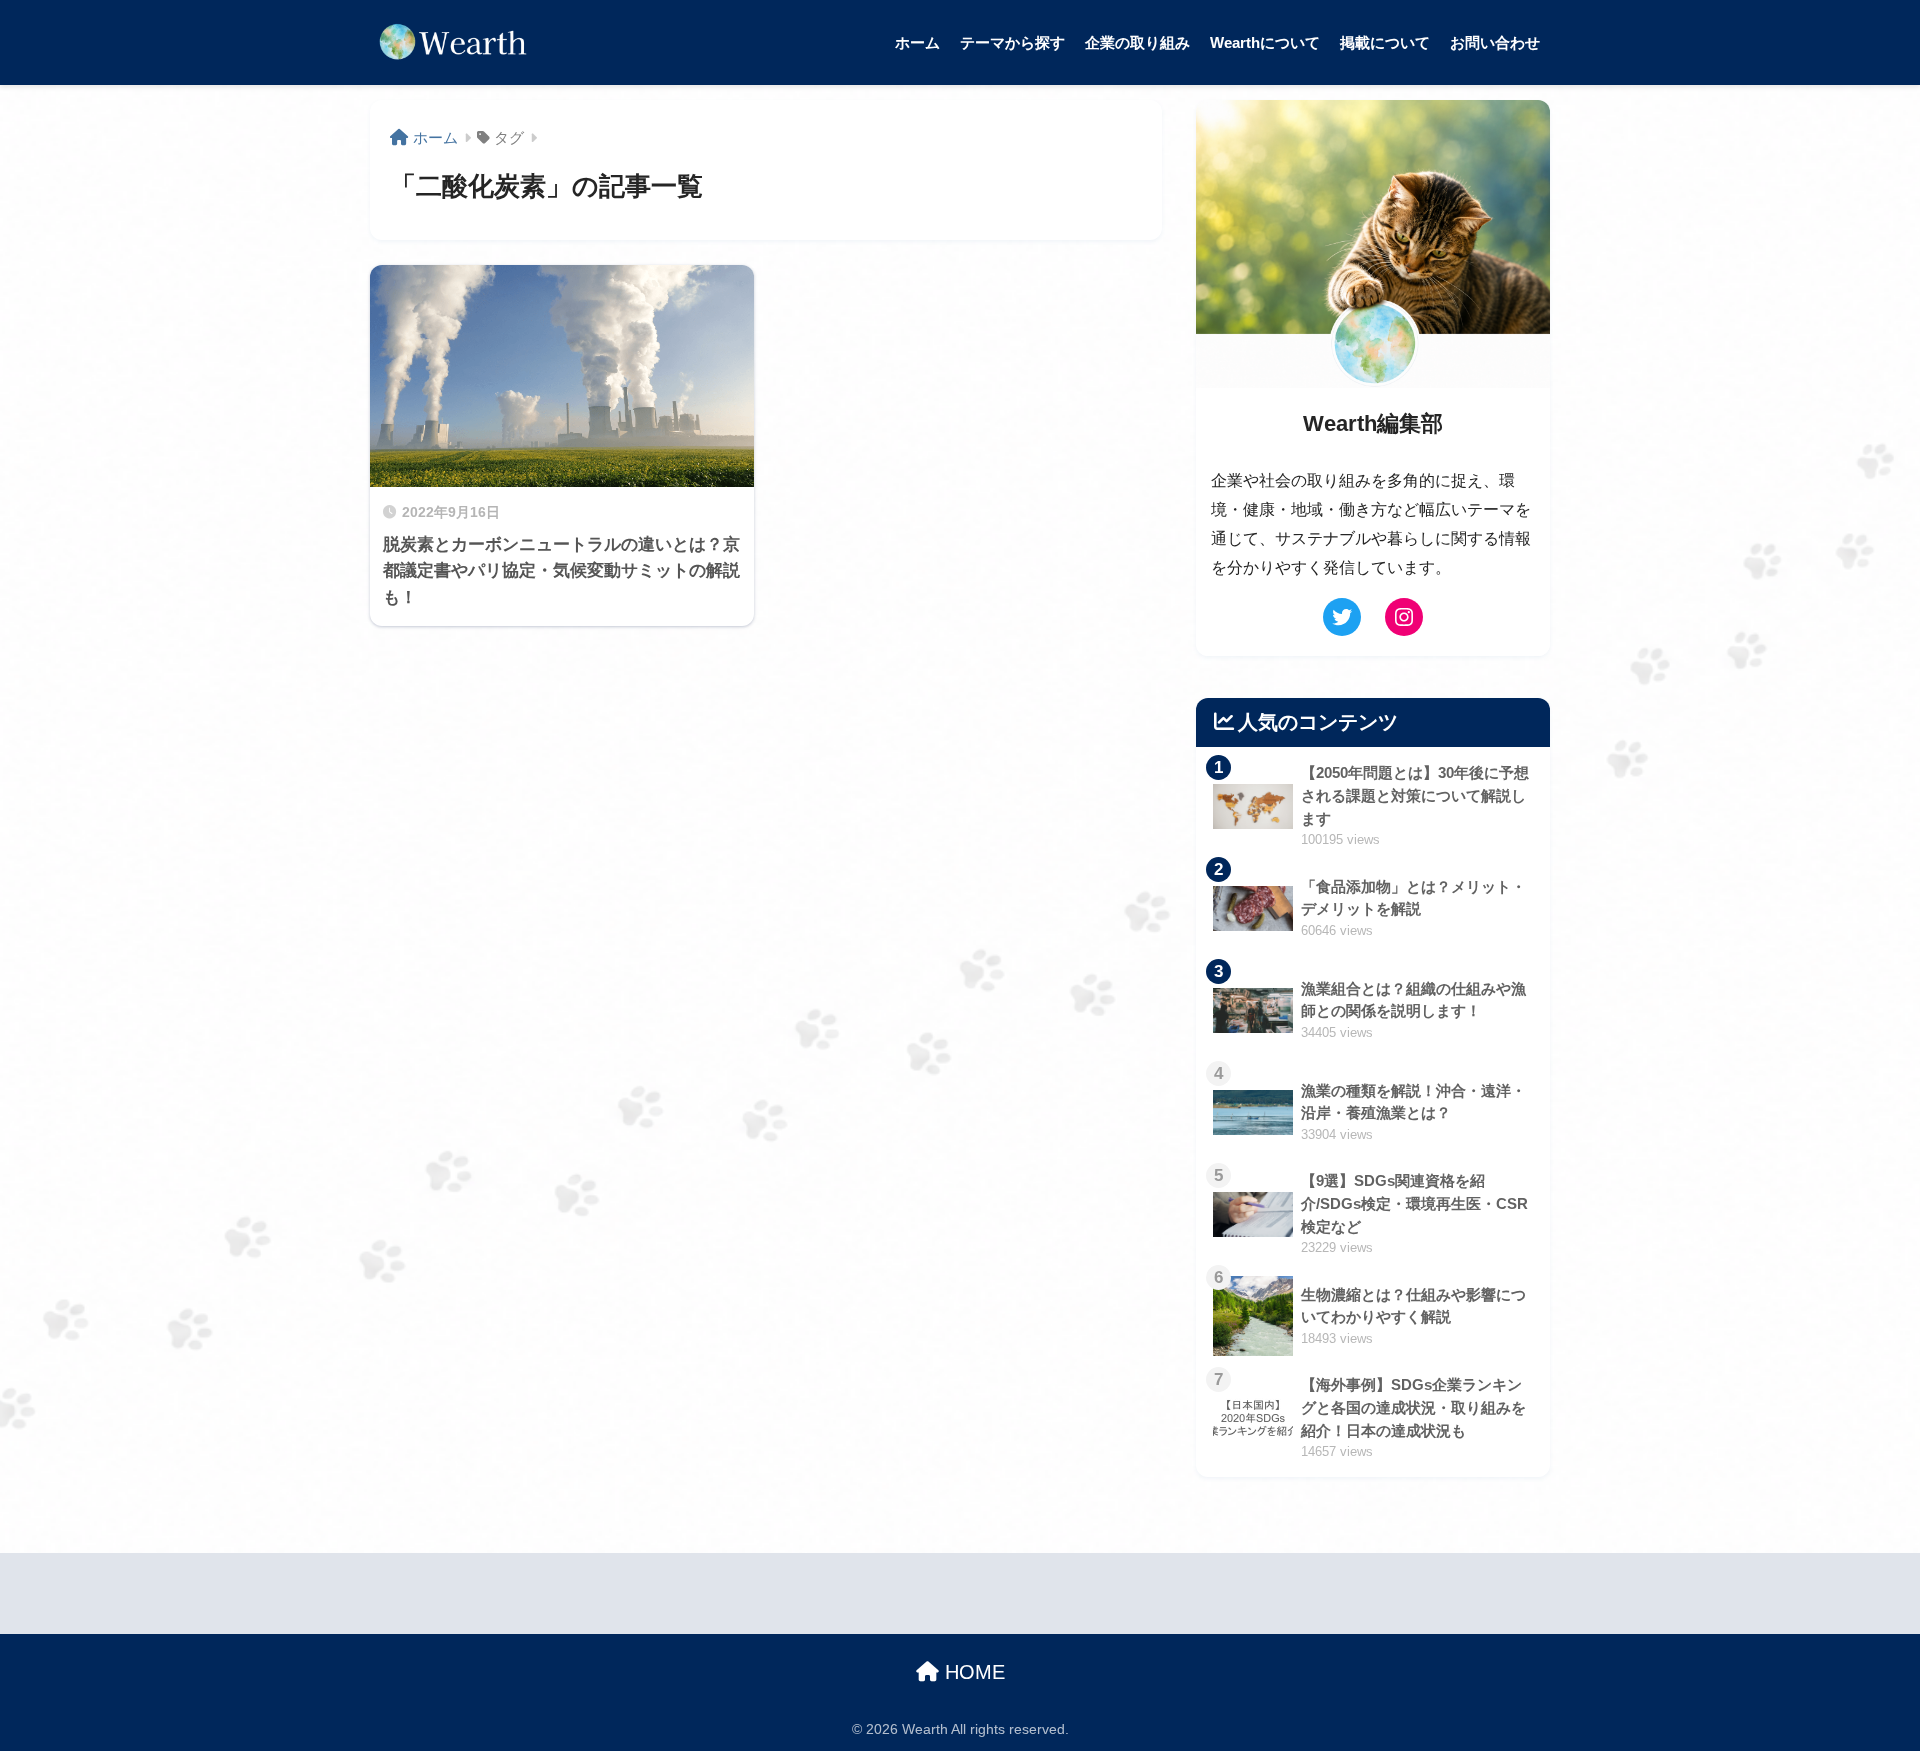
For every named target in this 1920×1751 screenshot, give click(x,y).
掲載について (1385, 42)
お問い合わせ (1495, 42)
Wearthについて (1265, 42)
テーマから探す (1012, 42)
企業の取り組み (1137, 42)
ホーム (917, 42)
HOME (972, 1672)
